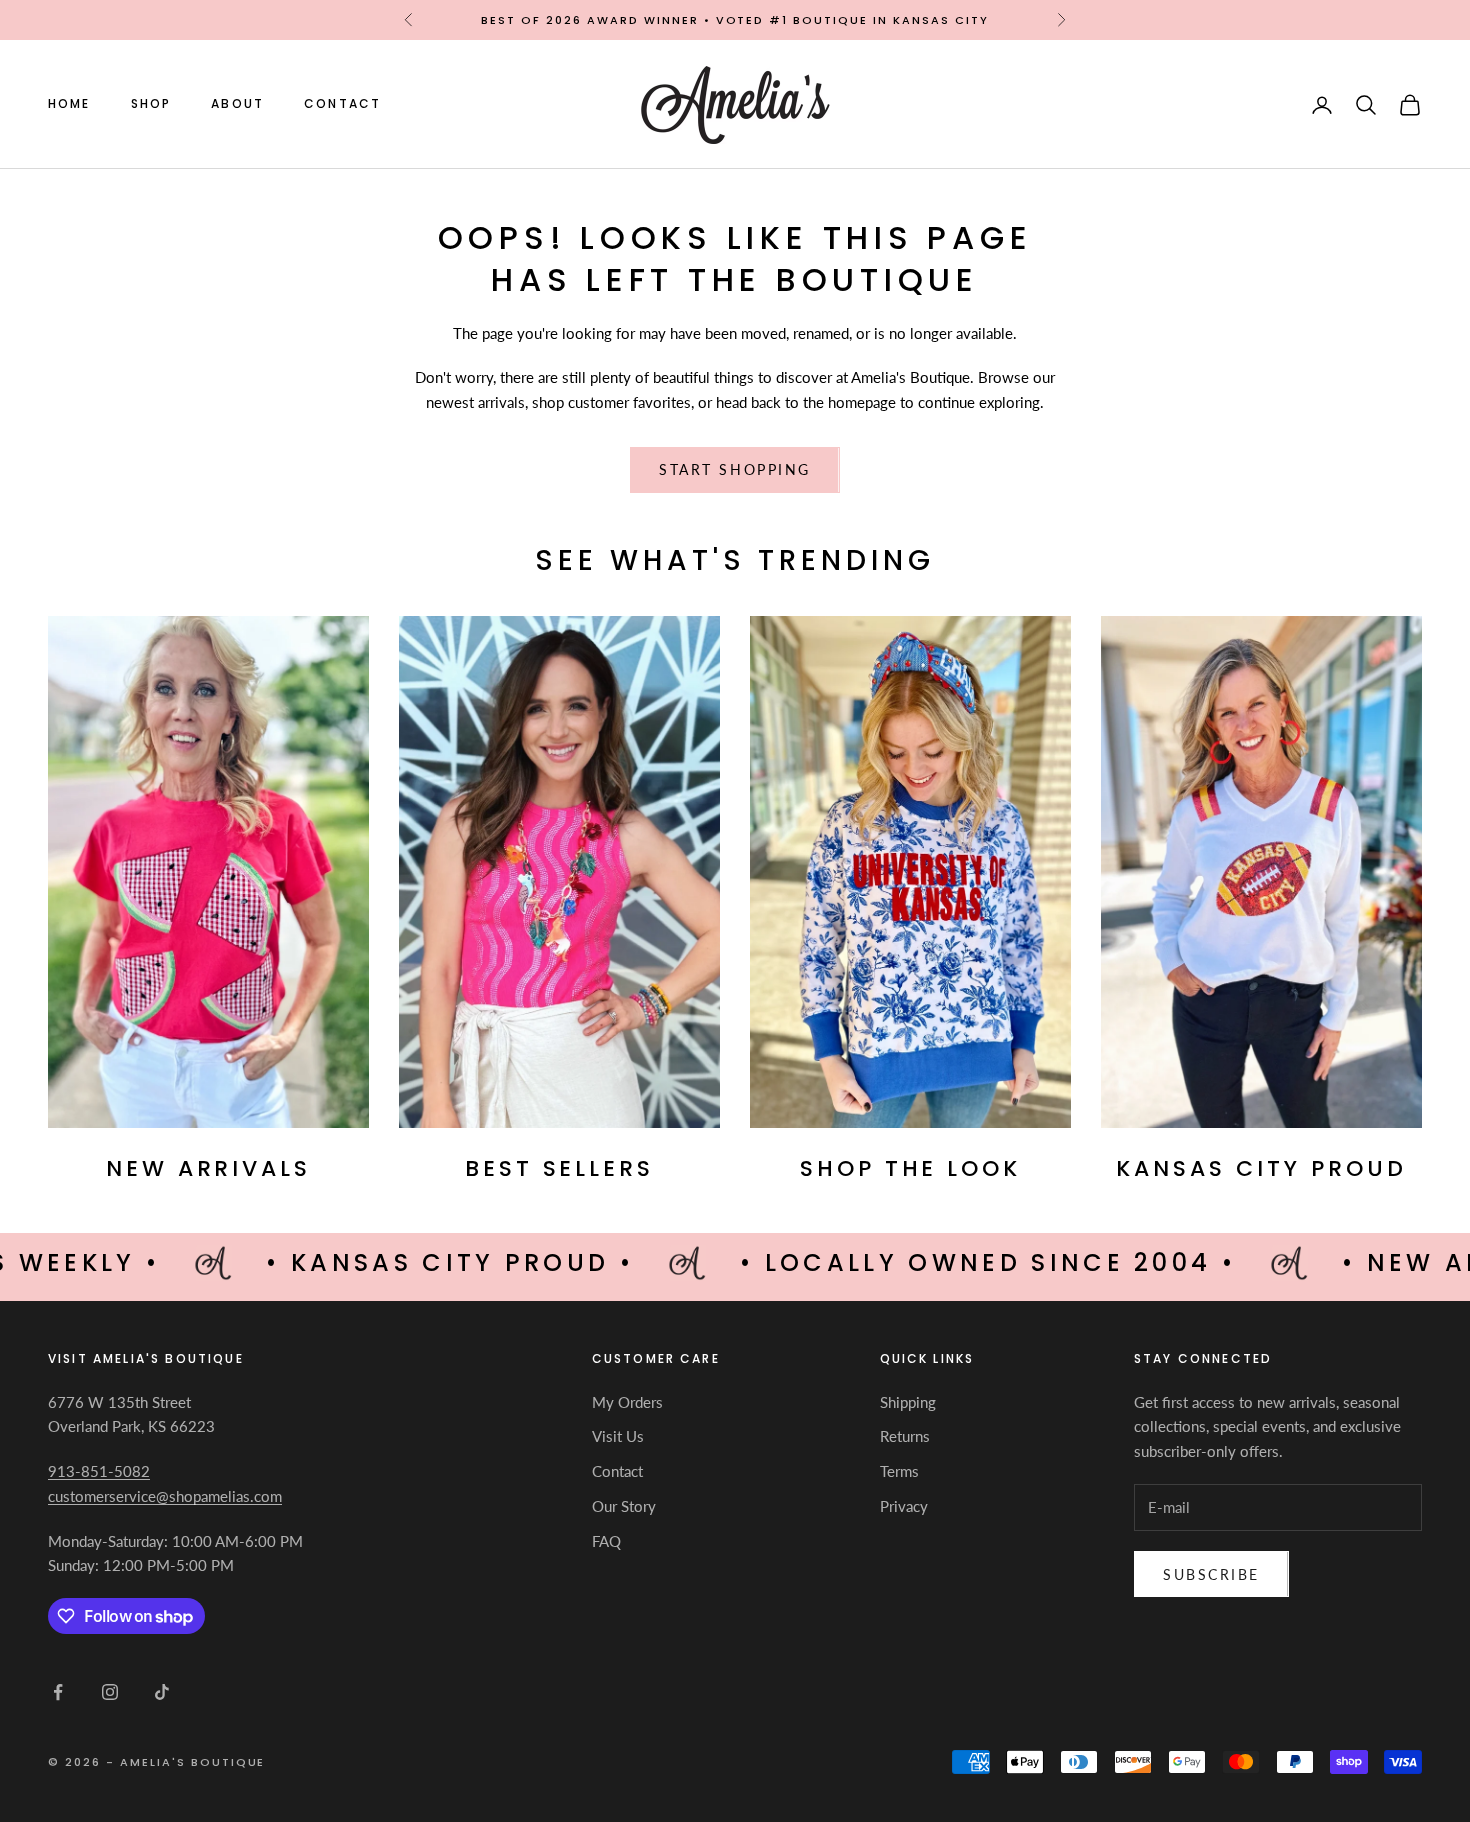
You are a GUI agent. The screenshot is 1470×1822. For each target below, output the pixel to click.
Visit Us (618, 1436)
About (237, 104)
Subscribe (1211, 1574)
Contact (342, 104)
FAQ (606, 1541)
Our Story (624, 1506)
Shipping (908, 1402)
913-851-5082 (99, 1471)
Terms (899, 1471)
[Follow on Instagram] (110, 1692)
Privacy (904, 1506)
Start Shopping (734, 469)
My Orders (627, 1402)
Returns (905, 1436)
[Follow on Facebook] (58, 1692)
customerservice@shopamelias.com (165, 1496)
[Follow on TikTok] (162, 1692)
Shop (151, 104)
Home (69, 104)
